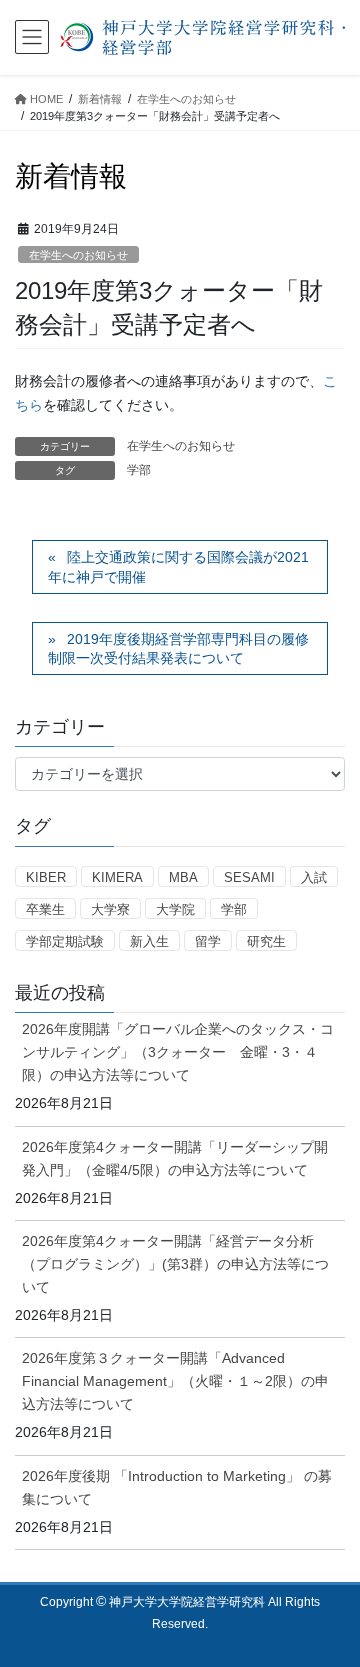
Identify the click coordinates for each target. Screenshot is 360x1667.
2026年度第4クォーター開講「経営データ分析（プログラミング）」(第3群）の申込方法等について (175, 1264)
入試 (314, 877)
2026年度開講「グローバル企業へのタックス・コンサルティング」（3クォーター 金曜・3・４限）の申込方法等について (178, 1052)
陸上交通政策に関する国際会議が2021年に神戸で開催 (178, 567)
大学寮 (110, 909)
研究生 (266, 941)
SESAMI (249, 877)
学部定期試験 (65, 941)
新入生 (149, 941)
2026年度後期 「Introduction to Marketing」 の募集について (177, 1487)
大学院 (175, 909)
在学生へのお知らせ (78, 255)
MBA (183, 877)
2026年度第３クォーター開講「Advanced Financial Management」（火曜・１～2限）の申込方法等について (175, 1381)
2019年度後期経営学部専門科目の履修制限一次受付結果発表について (178, 649)
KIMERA (117, 877)
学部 (139, 470)
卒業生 (45, 909)
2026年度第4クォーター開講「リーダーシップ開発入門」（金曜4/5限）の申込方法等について (175, 1158)
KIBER (46, 877)
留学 (208, 941)
